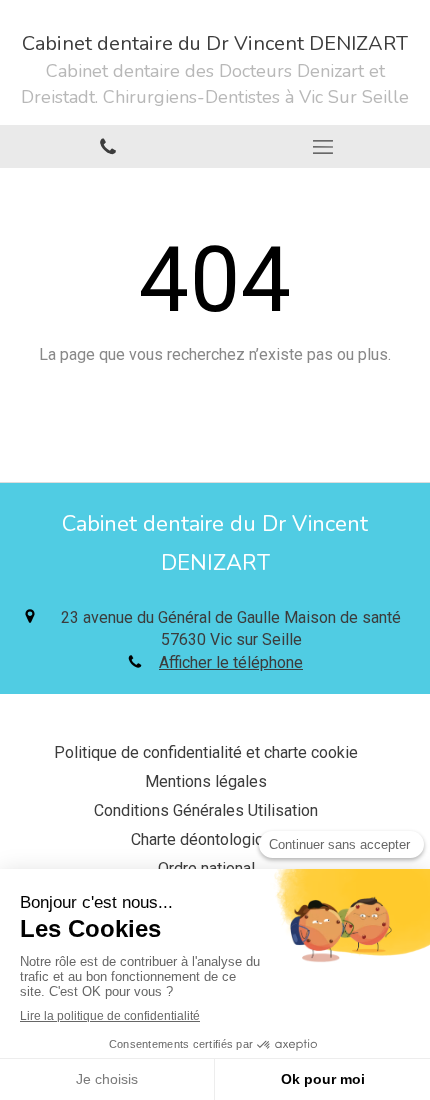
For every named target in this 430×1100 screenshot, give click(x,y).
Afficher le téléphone (231, 662)
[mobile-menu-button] (322, 147)
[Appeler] (107, 146)
